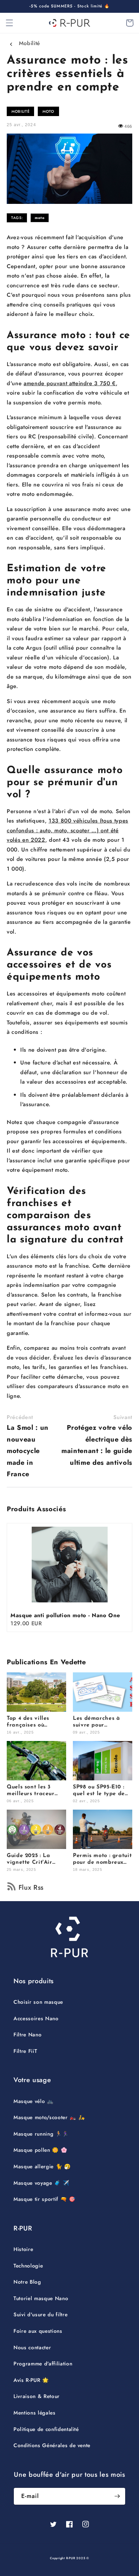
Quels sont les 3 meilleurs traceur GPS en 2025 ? (31, 1791)
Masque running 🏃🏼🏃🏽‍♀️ (41, 2134)
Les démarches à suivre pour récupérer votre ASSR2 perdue (96, 1722)
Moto (48, 111)
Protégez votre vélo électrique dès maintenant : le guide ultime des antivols (97, 1440)
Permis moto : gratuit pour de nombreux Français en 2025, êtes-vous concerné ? (102, 1859)
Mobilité (30, 43)
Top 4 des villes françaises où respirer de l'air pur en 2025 (34, 1722)
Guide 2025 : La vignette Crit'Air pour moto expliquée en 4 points (35, 1859)
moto (40, 218)
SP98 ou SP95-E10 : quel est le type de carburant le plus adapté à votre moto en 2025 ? (102, 1791)
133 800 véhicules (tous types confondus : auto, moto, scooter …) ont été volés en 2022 (67, 830)
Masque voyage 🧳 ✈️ (41, 2183)
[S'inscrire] (117, 2496)
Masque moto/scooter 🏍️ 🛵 (49, 2117)
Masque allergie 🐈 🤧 (42, 2167)
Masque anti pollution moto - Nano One (65, 1615)
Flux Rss (31, 1888)
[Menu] (9, 23)
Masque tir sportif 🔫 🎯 (45, 2199)
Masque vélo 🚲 (34, 2101)
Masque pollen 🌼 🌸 (40, 2150)
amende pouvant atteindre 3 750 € (70, 383)
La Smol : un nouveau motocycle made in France (28, 1446)
